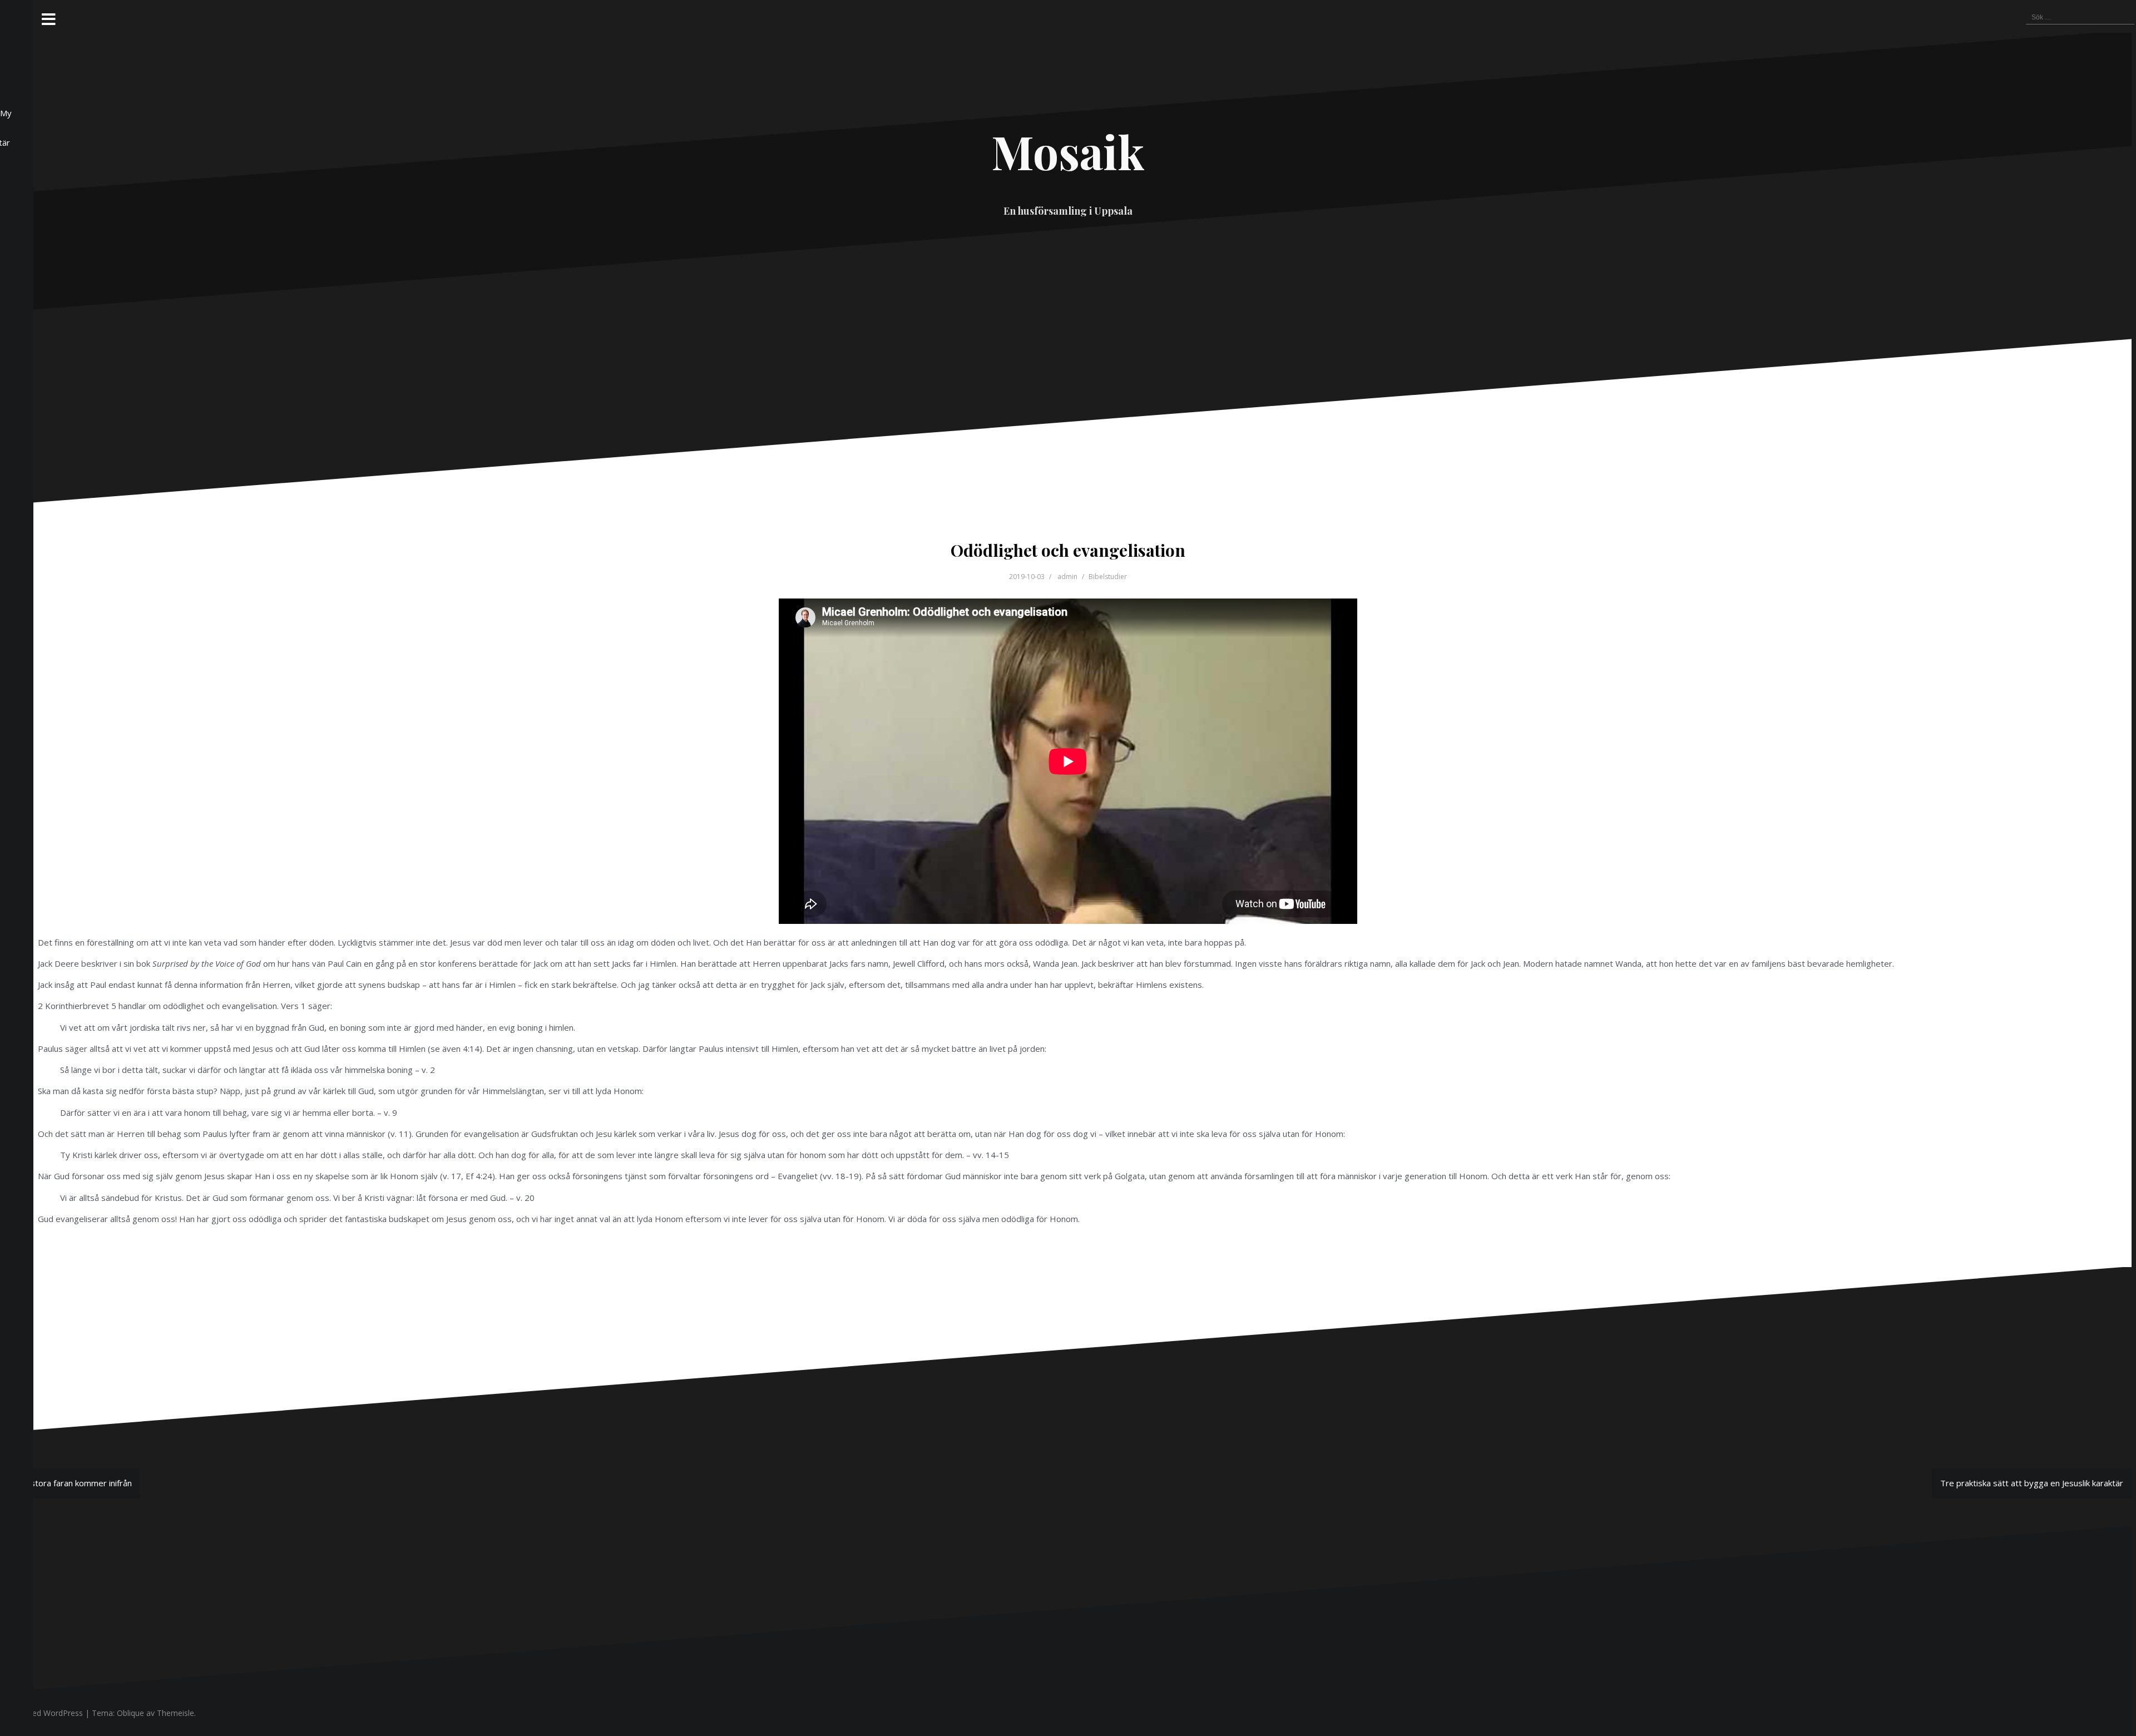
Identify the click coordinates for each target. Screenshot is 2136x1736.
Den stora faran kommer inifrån (72, 1483)
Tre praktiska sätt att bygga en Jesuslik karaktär (2032, 1483)
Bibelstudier (1108, 577)
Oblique (130, 1713)
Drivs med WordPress (44, 1713)
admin (1067, 577)
